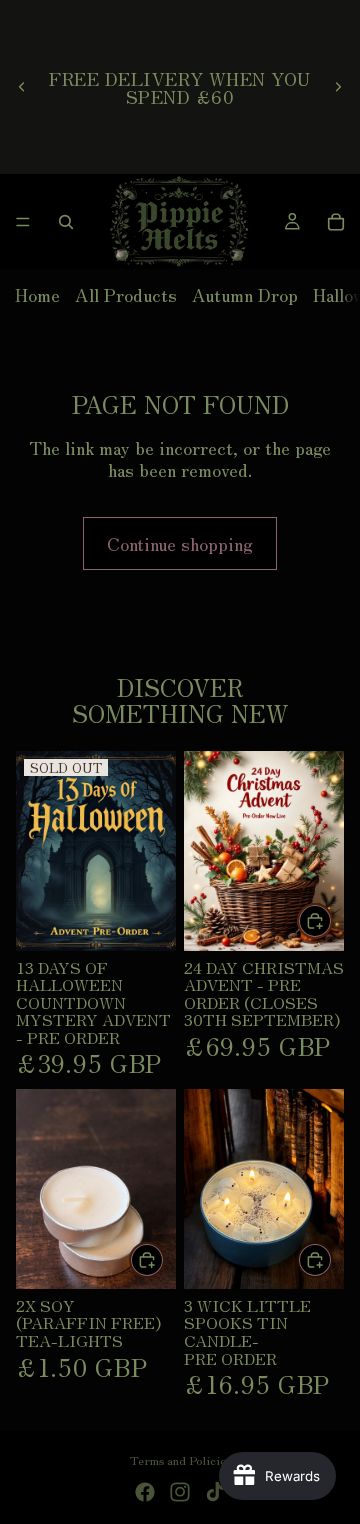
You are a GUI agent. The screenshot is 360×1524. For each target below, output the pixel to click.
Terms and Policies (180, 1459)
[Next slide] (338, 87)
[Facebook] (145, 1492)
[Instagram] (180, 1492)
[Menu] (23, 222)
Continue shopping (180, 543)
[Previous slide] (22, 87)
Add (332, 921)
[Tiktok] (215, 1492)
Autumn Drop (245, 294)
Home (37, 294)
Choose (332, 1259)
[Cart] (336, 222)
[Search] (66, 222)
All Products (126, 294)
